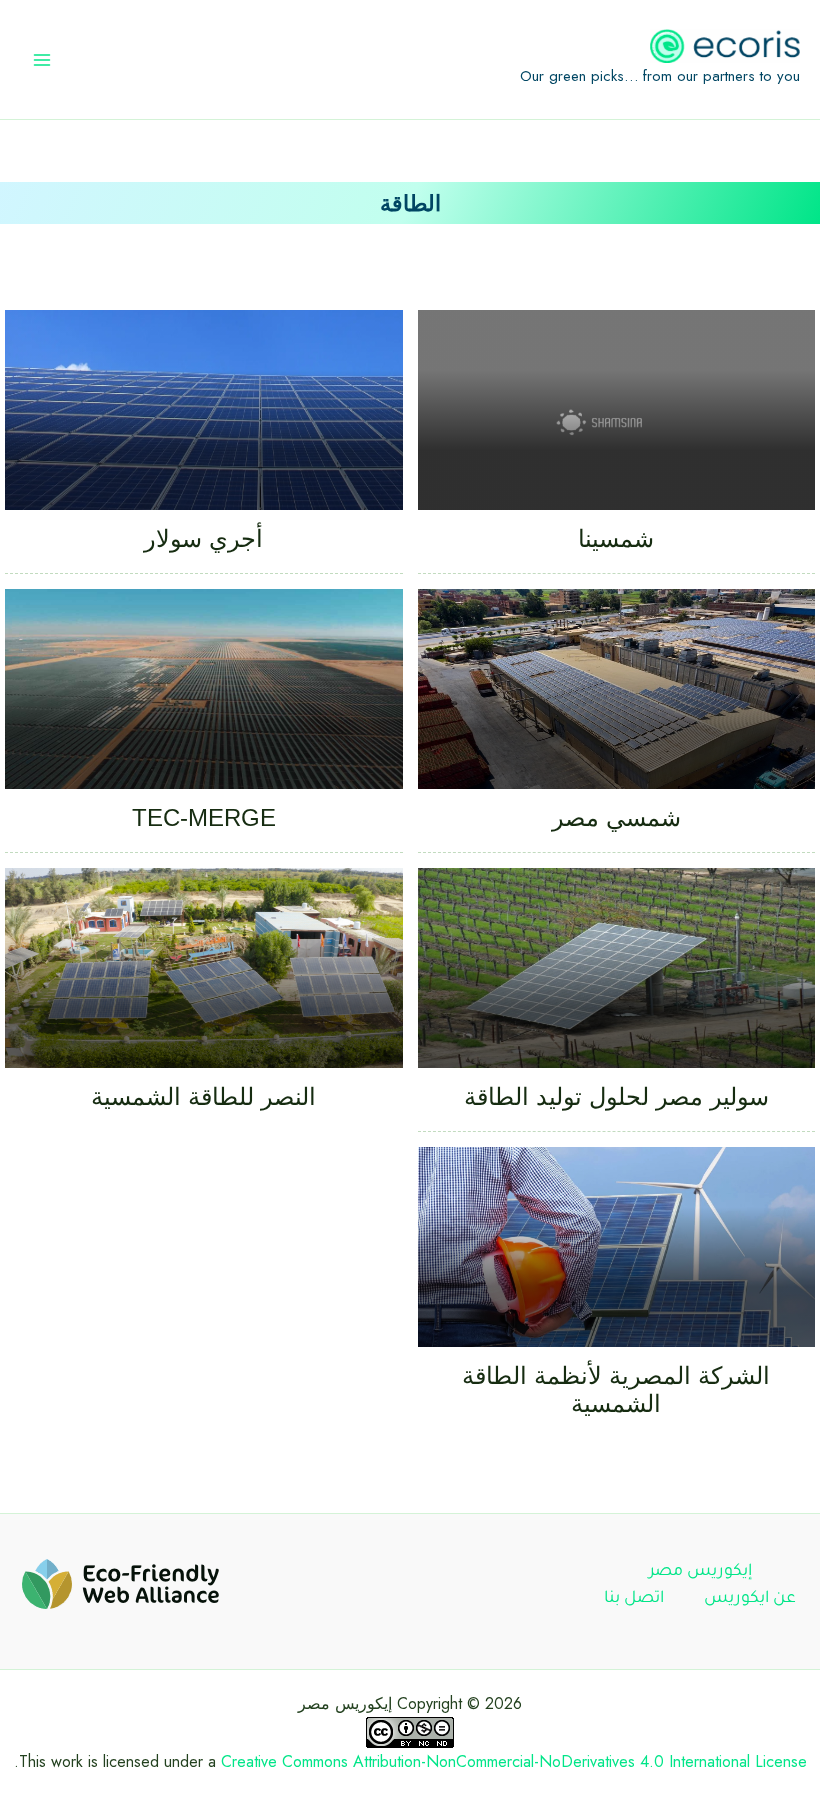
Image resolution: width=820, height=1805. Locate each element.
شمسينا (616, 538)
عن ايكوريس (750, 1599)
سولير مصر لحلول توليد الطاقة (616, 1096)
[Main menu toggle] (42, 60)
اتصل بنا (634, 1599)
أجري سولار (203, 538)
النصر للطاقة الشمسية (203, 1096)
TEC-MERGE (204, 817)
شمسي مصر (616, 817)
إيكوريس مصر (700, 1572)
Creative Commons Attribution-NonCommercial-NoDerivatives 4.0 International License (514, 1761)
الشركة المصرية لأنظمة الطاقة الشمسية (616, 1389)
